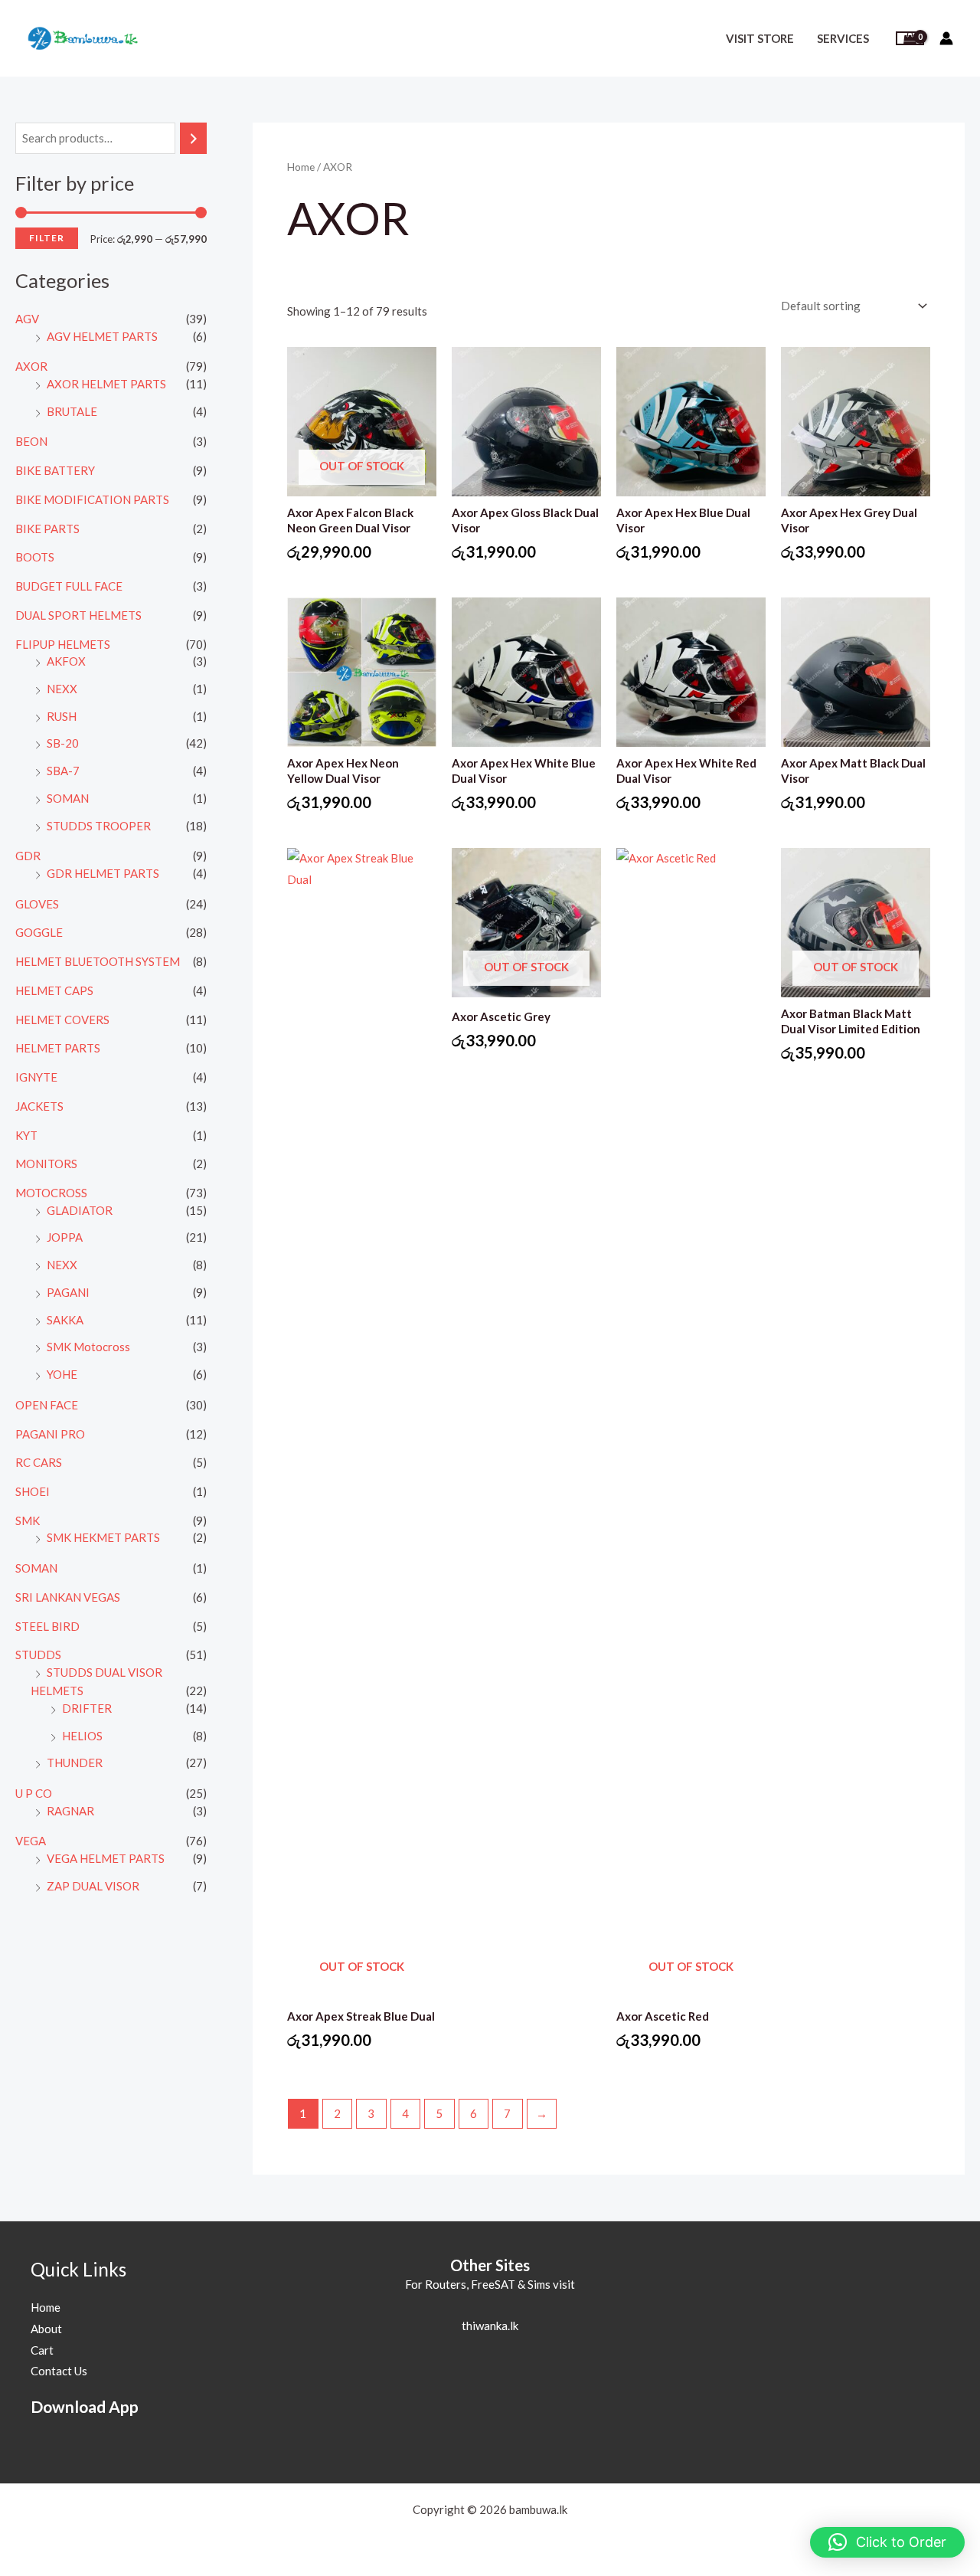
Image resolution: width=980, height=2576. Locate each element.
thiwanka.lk (490, 2326)
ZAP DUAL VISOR (93, 1886)
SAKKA (65, 1320)
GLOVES (37, 904)
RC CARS (39, 1462)
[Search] (193, 138)
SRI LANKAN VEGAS (68, 1597)
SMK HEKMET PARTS (103, 1537)
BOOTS (35, 557)
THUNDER (75, 1763)
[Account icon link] (946, 38)
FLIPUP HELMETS (63, 644)
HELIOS (82, 1736)
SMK (28, 1520)
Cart (42, 2350)
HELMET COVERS (62, 1020)
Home (301, 167)
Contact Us (59, 2371)
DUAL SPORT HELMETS (78, 615)
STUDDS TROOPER (99, 826)
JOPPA (65, 1237)
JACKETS (39, 1106)
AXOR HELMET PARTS (106, 384)
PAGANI (68, 1292)
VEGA (31, 1841)
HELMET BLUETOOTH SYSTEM (98, 961)
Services (843, 38)
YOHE (62, 1374)
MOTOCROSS (51, 1193)
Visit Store (760, 38)
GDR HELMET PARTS (103, 873)
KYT (26, 1135)
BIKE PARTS (47, 529)
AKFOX (66, 661)
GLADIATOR (80, 1210)
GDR (28, 856)
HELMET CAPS (54, 990)
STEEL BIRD (47, 1626)
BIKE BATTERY (55, 470)
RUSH (62, 716)
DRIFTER (87, 1708)
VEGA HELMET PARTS (106, 1858)
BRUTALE (72, 411)
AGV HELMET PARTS (102, 336)
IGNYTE (36, 1077)
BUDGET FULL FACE (69, 586)
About (46, 2329)
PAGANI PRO (50, 1434)
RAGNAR (70, 1811)
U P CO (34, 1793)
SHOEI (33, 1491)
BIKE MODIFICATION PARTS (92, 499)
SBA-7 (63, 771)
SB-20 (63, 743)
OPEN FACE (47, 1405)
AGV (27, 319)
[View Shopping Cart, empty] (910, 39)
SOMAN (68, 798)
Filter (47, 238)
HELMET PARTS (58, 1048)
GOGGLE (39, 932)
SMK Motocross (88, 1347)
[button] (887, 2542)
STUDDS (38, 1655)
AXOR (31, 366)
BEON (31, 441)
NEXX (62, 689)
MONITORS (46, 1164)
